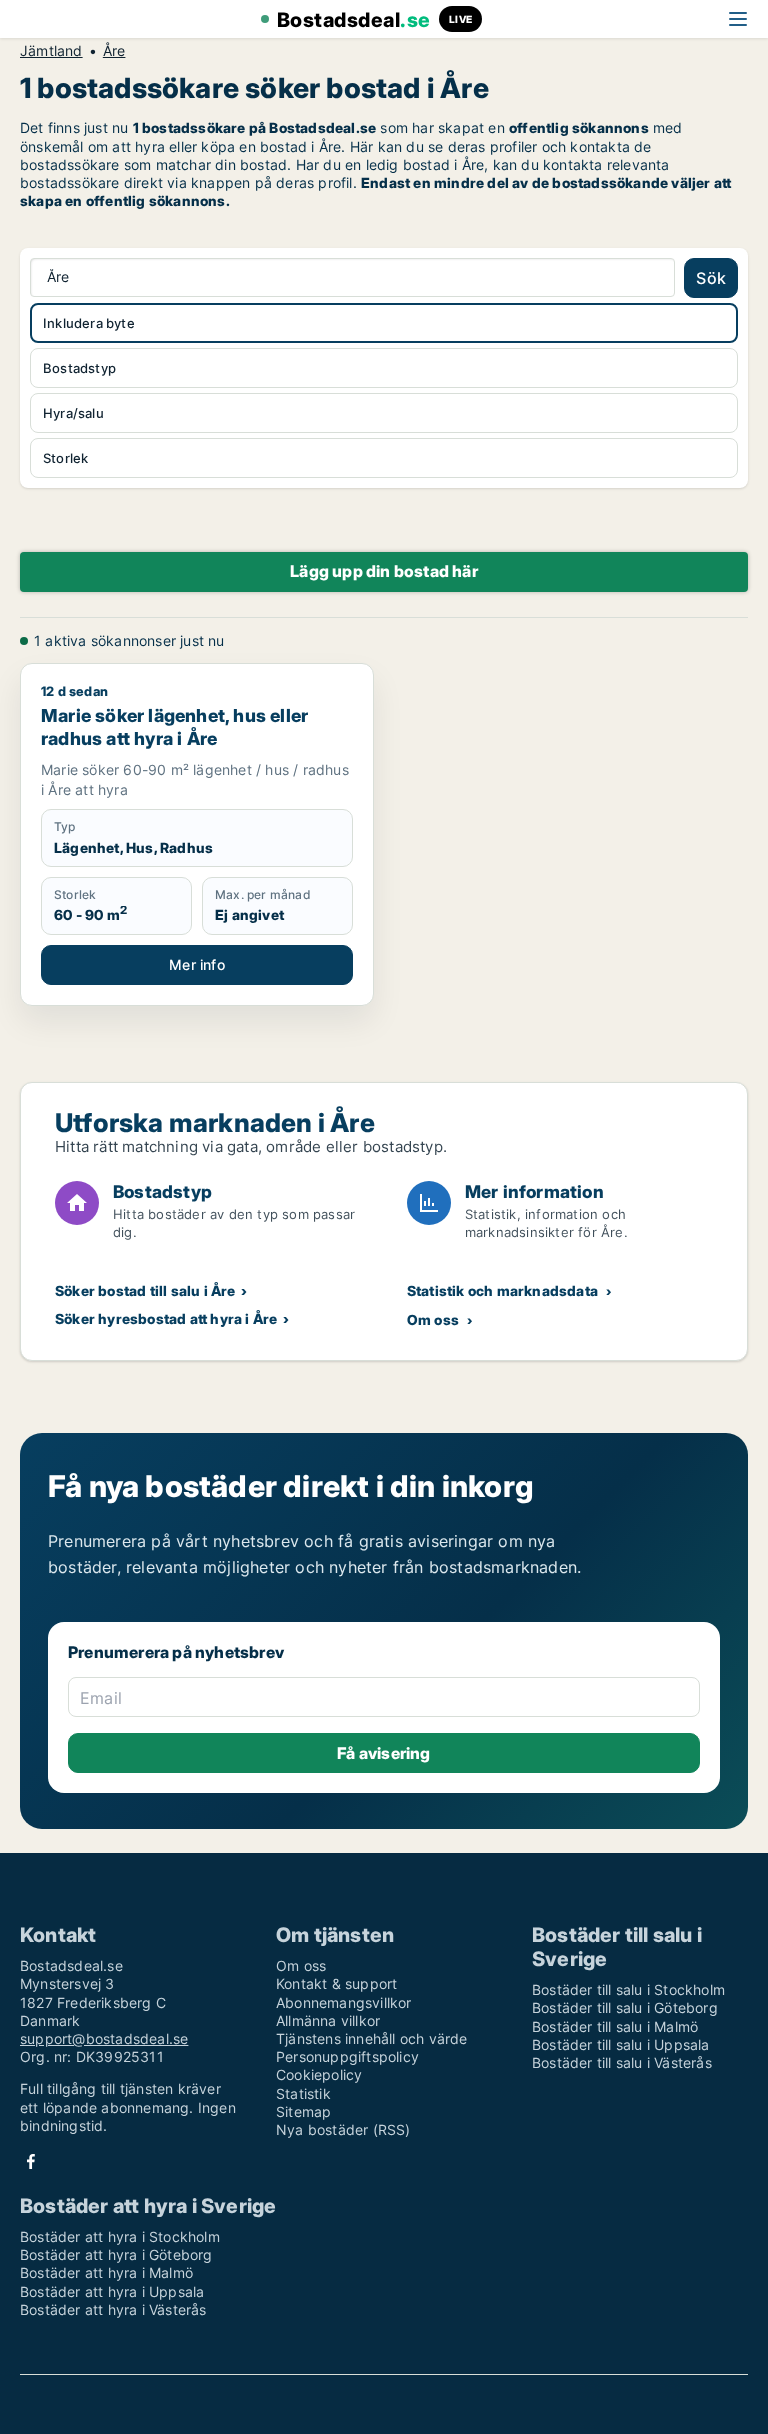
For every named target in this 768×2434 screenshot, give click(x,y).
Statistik (303, 2093)
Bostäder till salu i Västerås (622, 2062)
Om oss (433, 1319)
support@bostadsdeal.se (104, 2038)
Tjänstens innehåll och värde (372, 2038)
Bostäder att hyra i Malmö (106, 2272)
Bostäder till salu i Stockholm (628, 1989)
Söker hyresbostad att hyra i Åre (166, 1318)
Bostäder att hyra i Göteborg (116, 2254)
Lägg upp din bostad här (384, 571)
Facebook (31, 2161)
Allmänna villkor (328, 2020)
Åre (114, 51)
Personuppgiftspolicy (347, 2056)
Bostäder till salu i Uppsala (621, 2044)
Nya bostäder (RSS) (343, 2129)
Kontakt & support (336, 1983)
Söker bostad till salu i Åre (145, 1290)
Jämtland (51, 51)
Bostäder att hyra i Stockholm (120, 2236)
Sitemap (303, 2111)
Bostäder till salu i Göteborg (625, 2007)
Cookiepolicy (319, 2074)
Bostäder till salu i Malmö (615, 2026)
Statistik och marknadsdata (502, 1290)
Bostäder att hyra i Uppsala (112, 2291)
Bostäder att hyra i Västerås (113, 2309)
